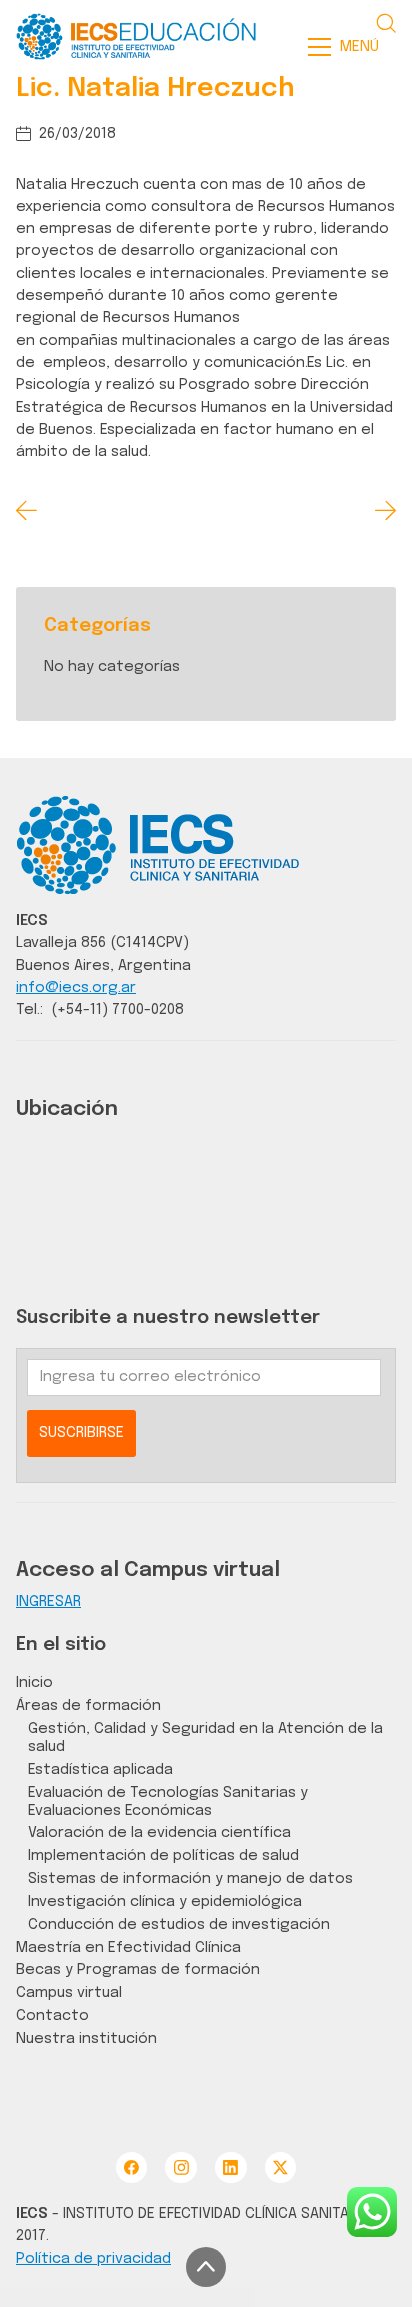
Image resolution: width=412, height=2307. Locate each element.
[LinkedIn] (230, 2167)
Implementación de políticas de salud (163, 1855)
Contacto (52, 2015)
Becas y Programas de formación (138, 1969)
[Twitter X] (280, 2167)
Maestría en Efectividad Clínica (128, 1947)
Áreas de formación (88, 1705)
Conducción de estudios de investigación (179, 1924)
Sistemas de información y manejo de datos (190, 1878)
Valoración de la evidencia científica (159, 1832)
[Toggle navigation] (349, 47)
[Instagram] (180, 2167)
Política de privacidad (93, 2258)
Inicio (34, 1682)
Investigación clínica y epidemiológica (165, 1901)
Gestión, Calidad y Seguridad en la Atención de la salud (205, 1737)
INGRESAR (48, 1601)
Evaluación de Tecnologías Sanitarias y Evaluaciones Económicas (168, 1801)
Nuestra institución (86, 2038)
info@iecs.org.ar (76, 987)
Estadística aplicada (100, 1769)
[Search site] (386, 23)
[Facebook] (131, 2167)
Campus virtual (69, 1992)
